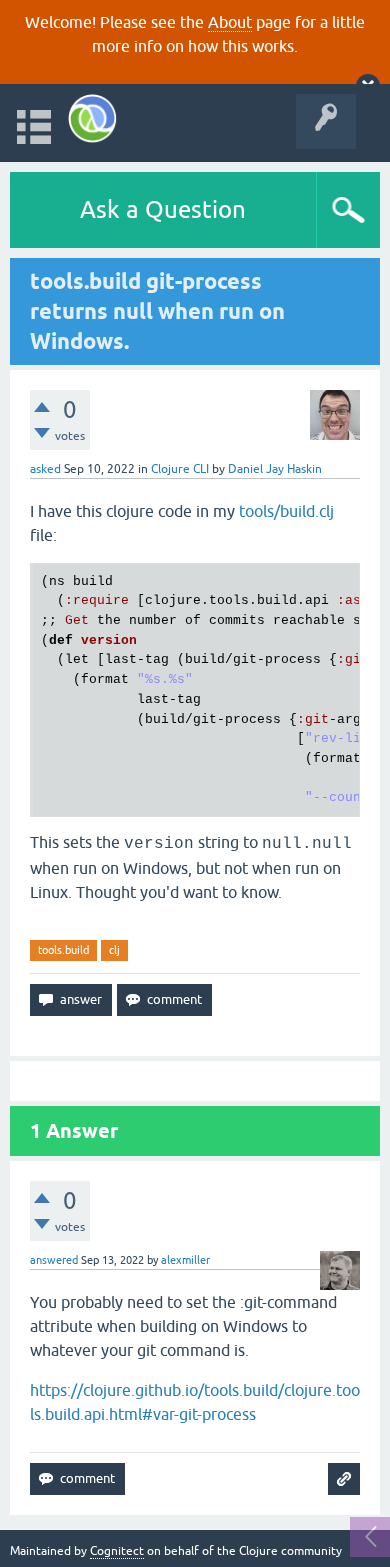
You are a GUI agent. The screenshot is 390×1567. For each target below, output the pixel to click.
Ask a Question (163, 209)
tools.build (63, 950)
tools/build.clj (286, 511)
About (230, 22)
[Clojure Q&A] (92, 118)
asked (45, 469)
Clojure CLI (180, 469)
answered (54, 1260)
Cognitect (117, 1551)
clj (114, 950)
